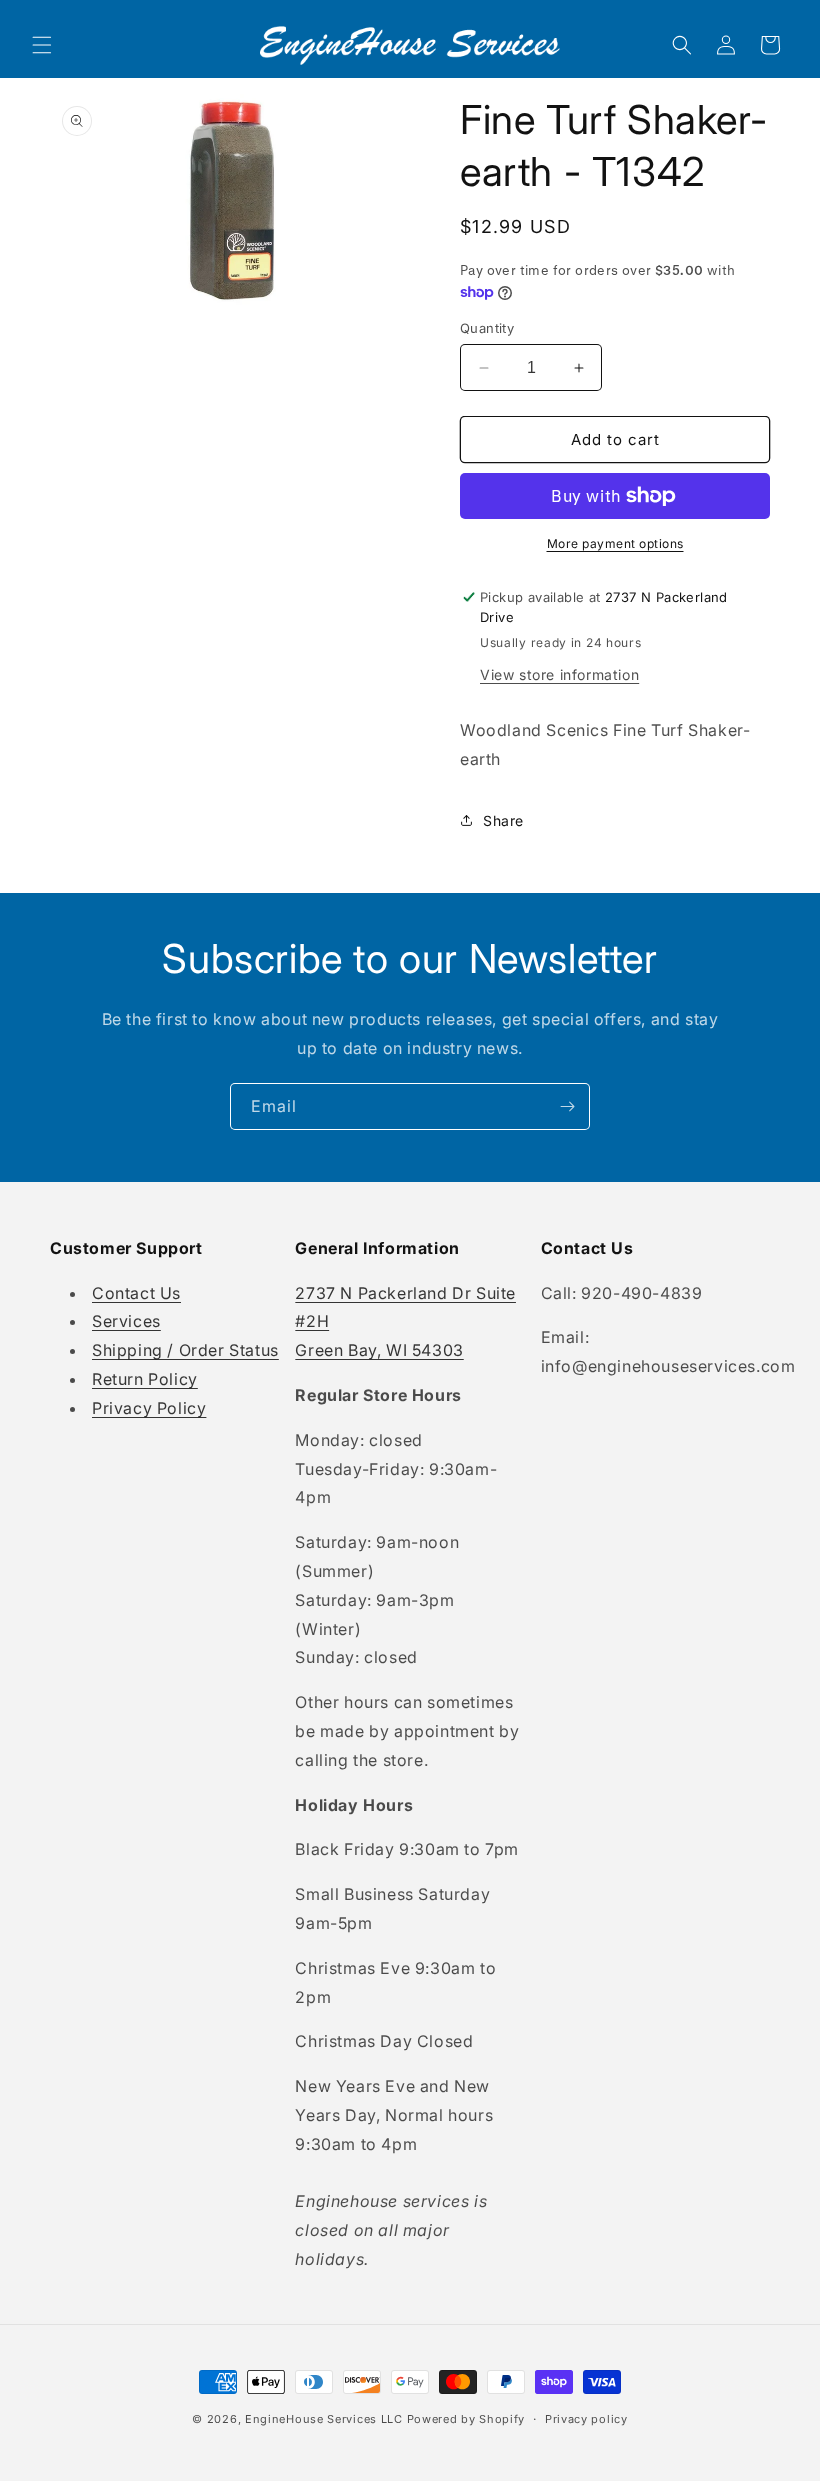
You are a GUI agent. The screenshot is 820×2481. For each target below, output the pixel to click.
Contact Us (136, 1293)
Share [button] (503, 820)
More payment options (615, 543)
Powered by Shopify (466, 2419)
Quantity (487, 328)
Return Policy (145, 1379)
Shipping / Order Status (185, 1350)
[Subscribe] (567, 1106)
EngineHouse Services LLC (324, 2419)
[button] (42, 45)
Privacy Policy (149, 1408)
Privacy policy (586, 2419)
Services (126, 1321)
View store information (559, 674)
